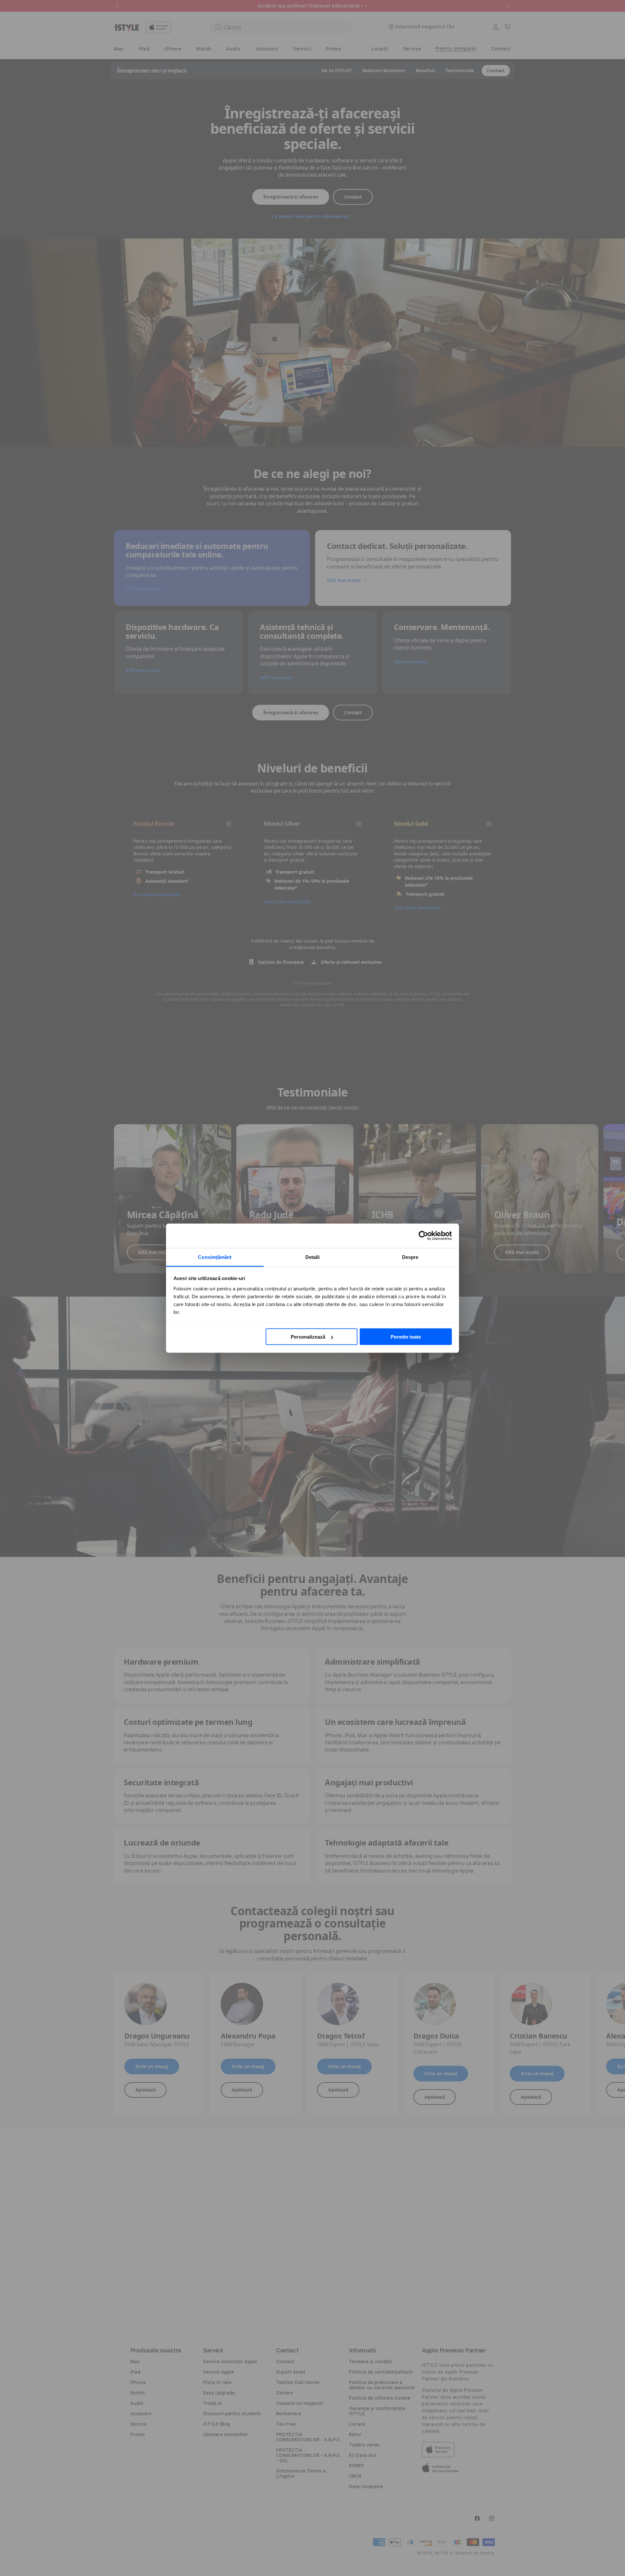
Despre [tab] (410, 1257)
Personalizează (308, 1337)
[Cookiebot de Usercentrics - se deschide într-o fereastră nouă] (423, 1236)
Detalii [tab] (313, 1257)
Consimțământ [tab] (215, 1257)
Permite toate (406, 1337)
